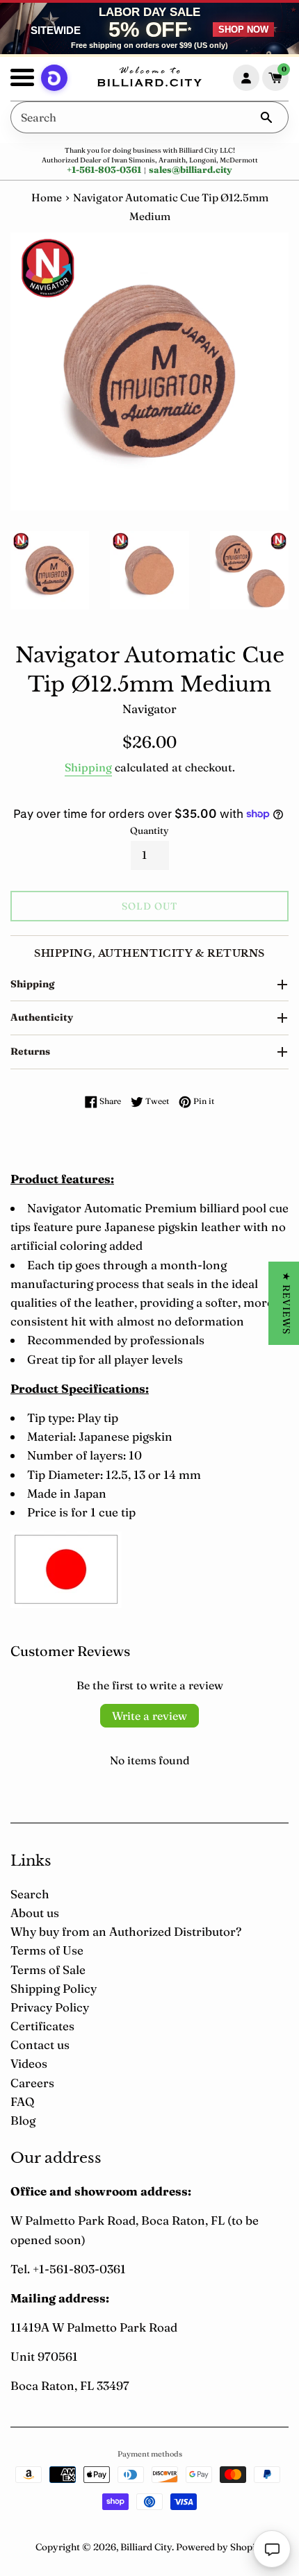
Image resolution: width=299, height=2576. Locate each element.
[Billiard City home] (149, 78)
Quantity (149, 830)
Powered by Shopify (220, 2547)
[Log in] (246, 78)
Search (30, 1894)
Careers (32, 2083)
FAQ (22, 2101)
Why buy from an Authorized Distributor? (126, 1931)
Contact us (40, 2044)
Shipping (88, 767)
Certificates (42, 2026)
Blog (23, 2120)
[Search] (266, 117)
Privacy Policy (50, 2007)
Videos (29, 2063)
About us (35, 1913)
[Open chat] (272, 2549)
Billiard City (146, 2547)
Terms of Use (47, 1950)
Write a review (149, 1716)
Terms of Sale (48, 1969)
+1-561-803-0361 (104, 169)
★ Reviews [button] (286, 1303)
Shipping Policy (54, 1988)
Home (47, 198)
